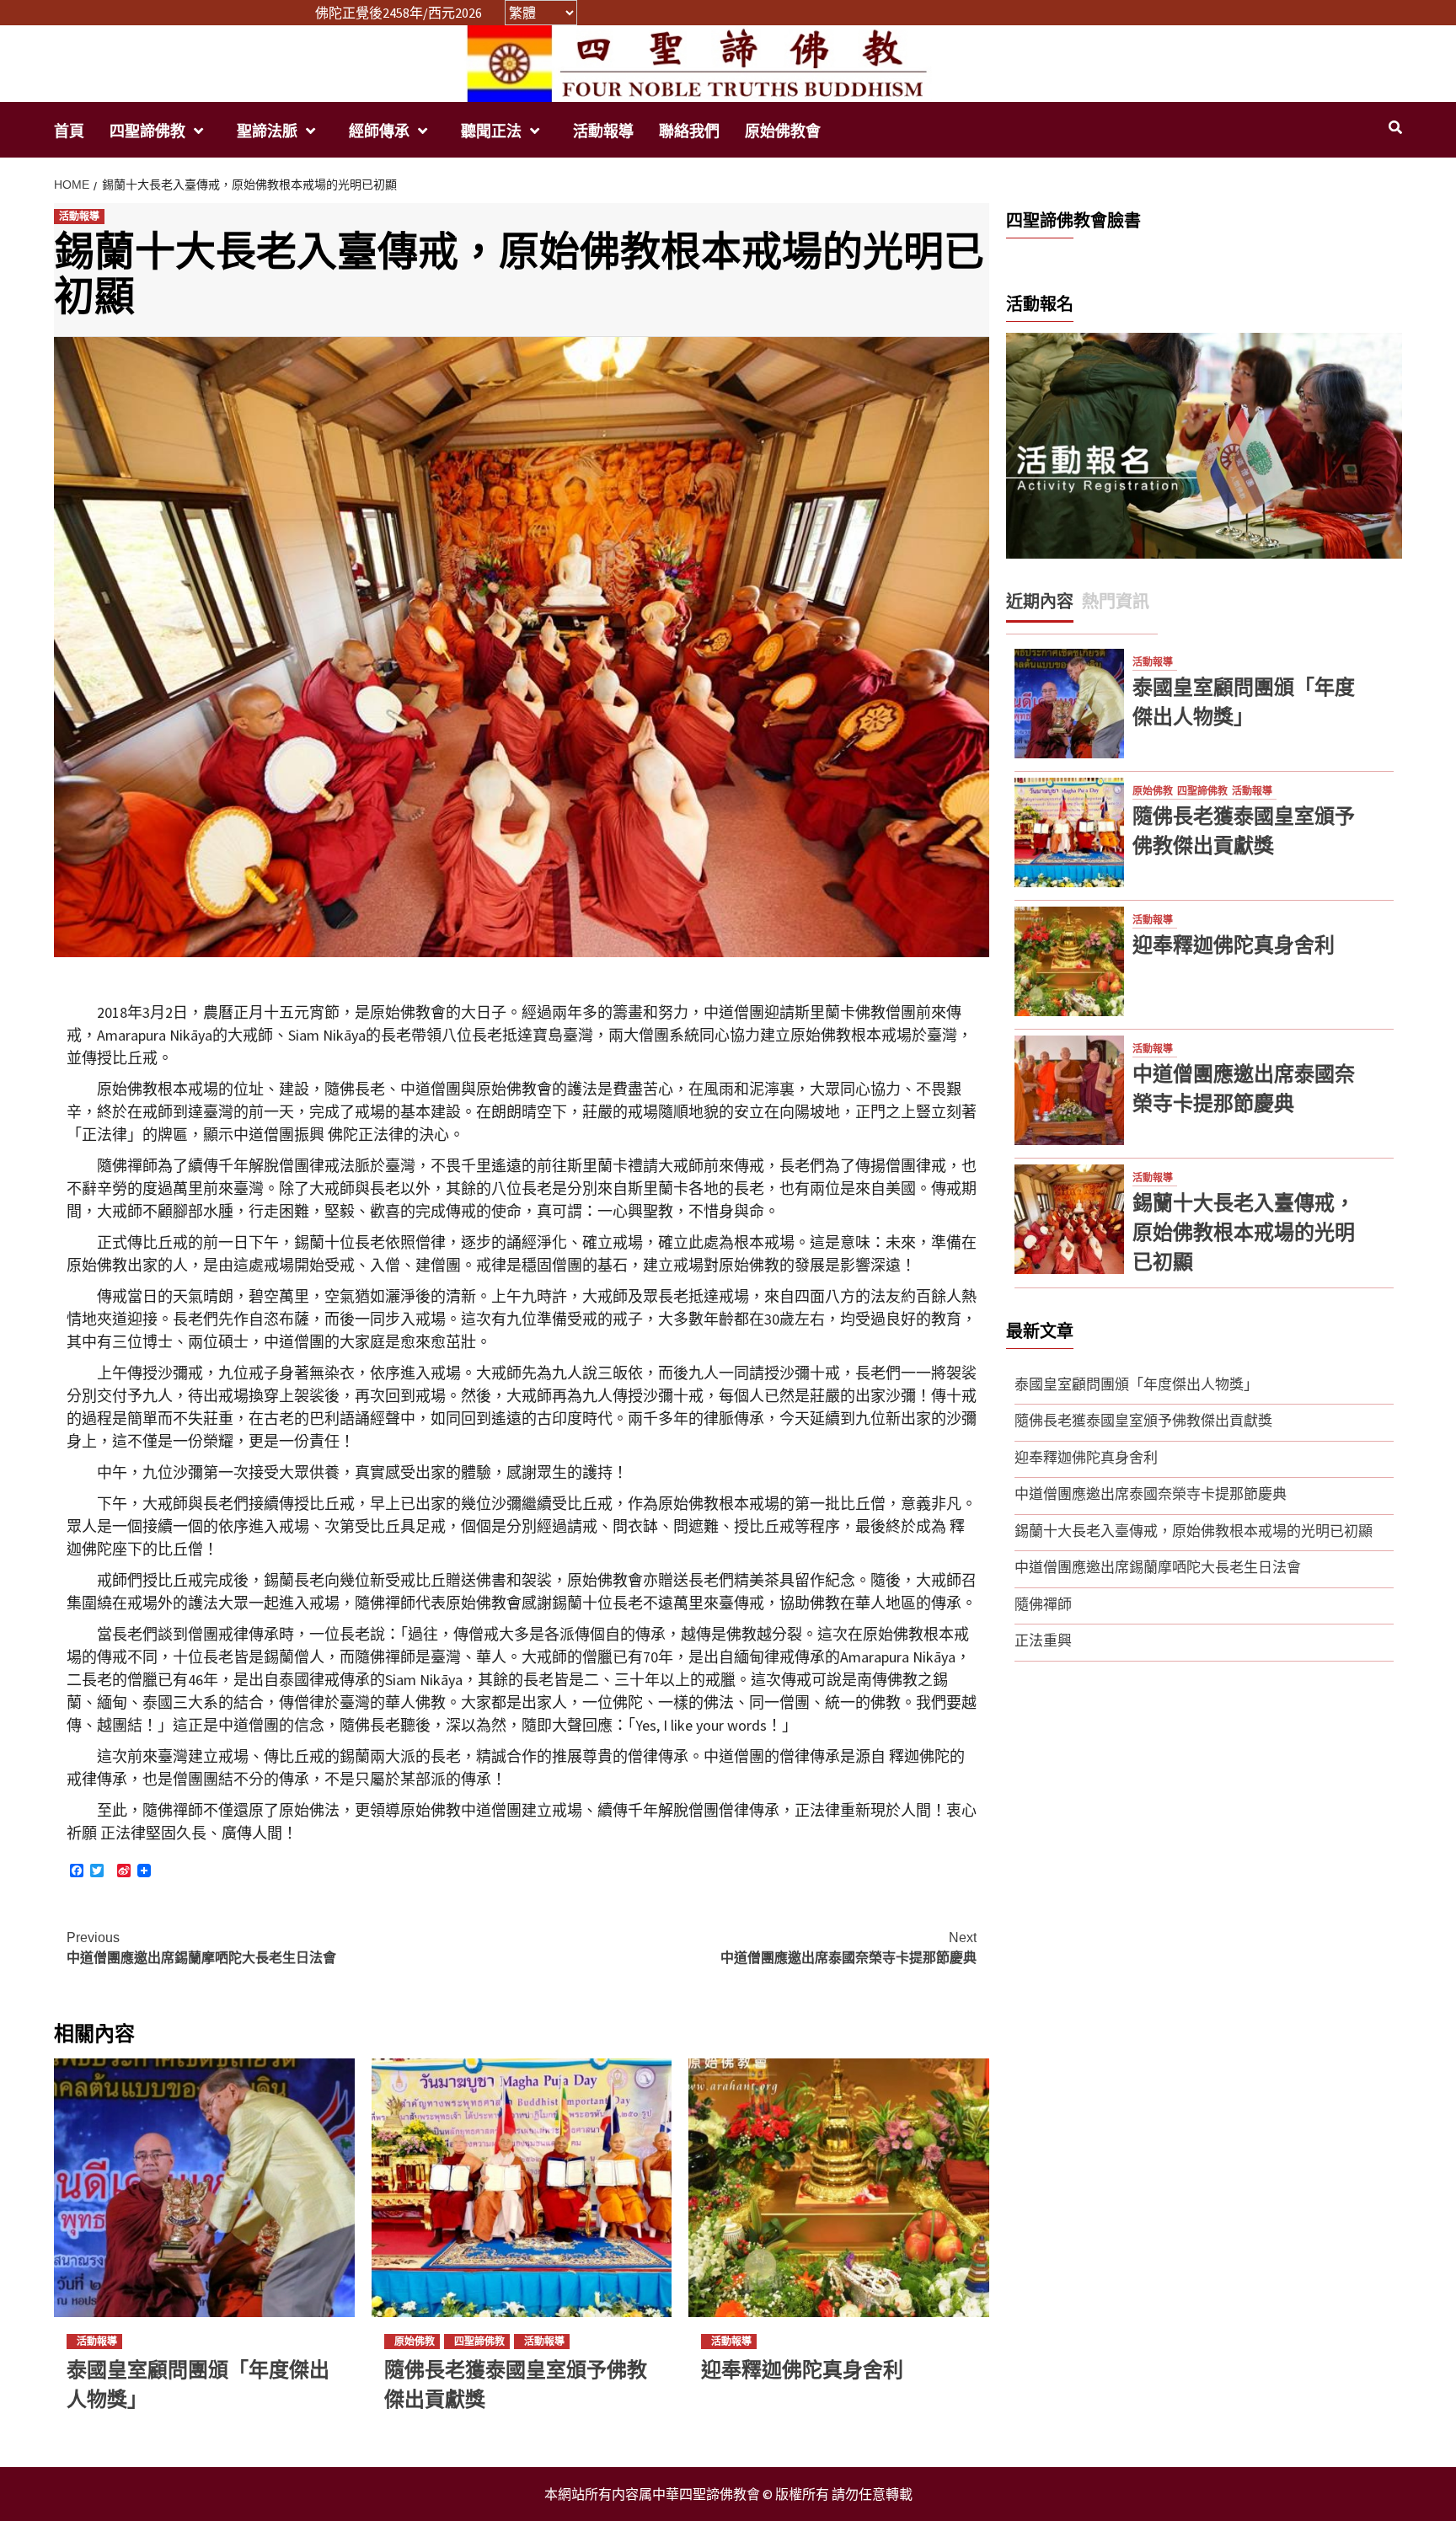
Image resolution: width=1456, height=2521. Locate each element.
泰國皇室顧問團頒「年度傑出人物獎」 (1136, 1384)
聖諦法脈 (267, 131)
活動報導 (603, 131)
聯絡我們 (689, 131)
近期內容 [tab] (1040, 602)
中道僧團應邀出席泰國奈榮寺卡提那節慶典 (848, 1948)
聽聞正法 (491, 131)
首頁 (69, 131)
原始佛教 (415, 2342)
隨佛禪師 (1043, 1604)
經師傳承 (379, 131)
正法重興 (1043, 1641)
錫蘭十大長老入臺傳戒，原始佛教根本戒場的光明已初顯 (1244, 1232)
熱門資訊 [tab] (1116, 602)
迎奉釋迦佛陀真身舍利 (802, 2370)
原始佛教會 (783, 131)
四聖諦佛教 (147, 131)
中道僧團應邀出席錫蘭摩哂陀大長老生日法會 (201, 1948)
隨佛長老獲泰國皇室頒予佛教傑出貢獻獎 (1143, 1421)
